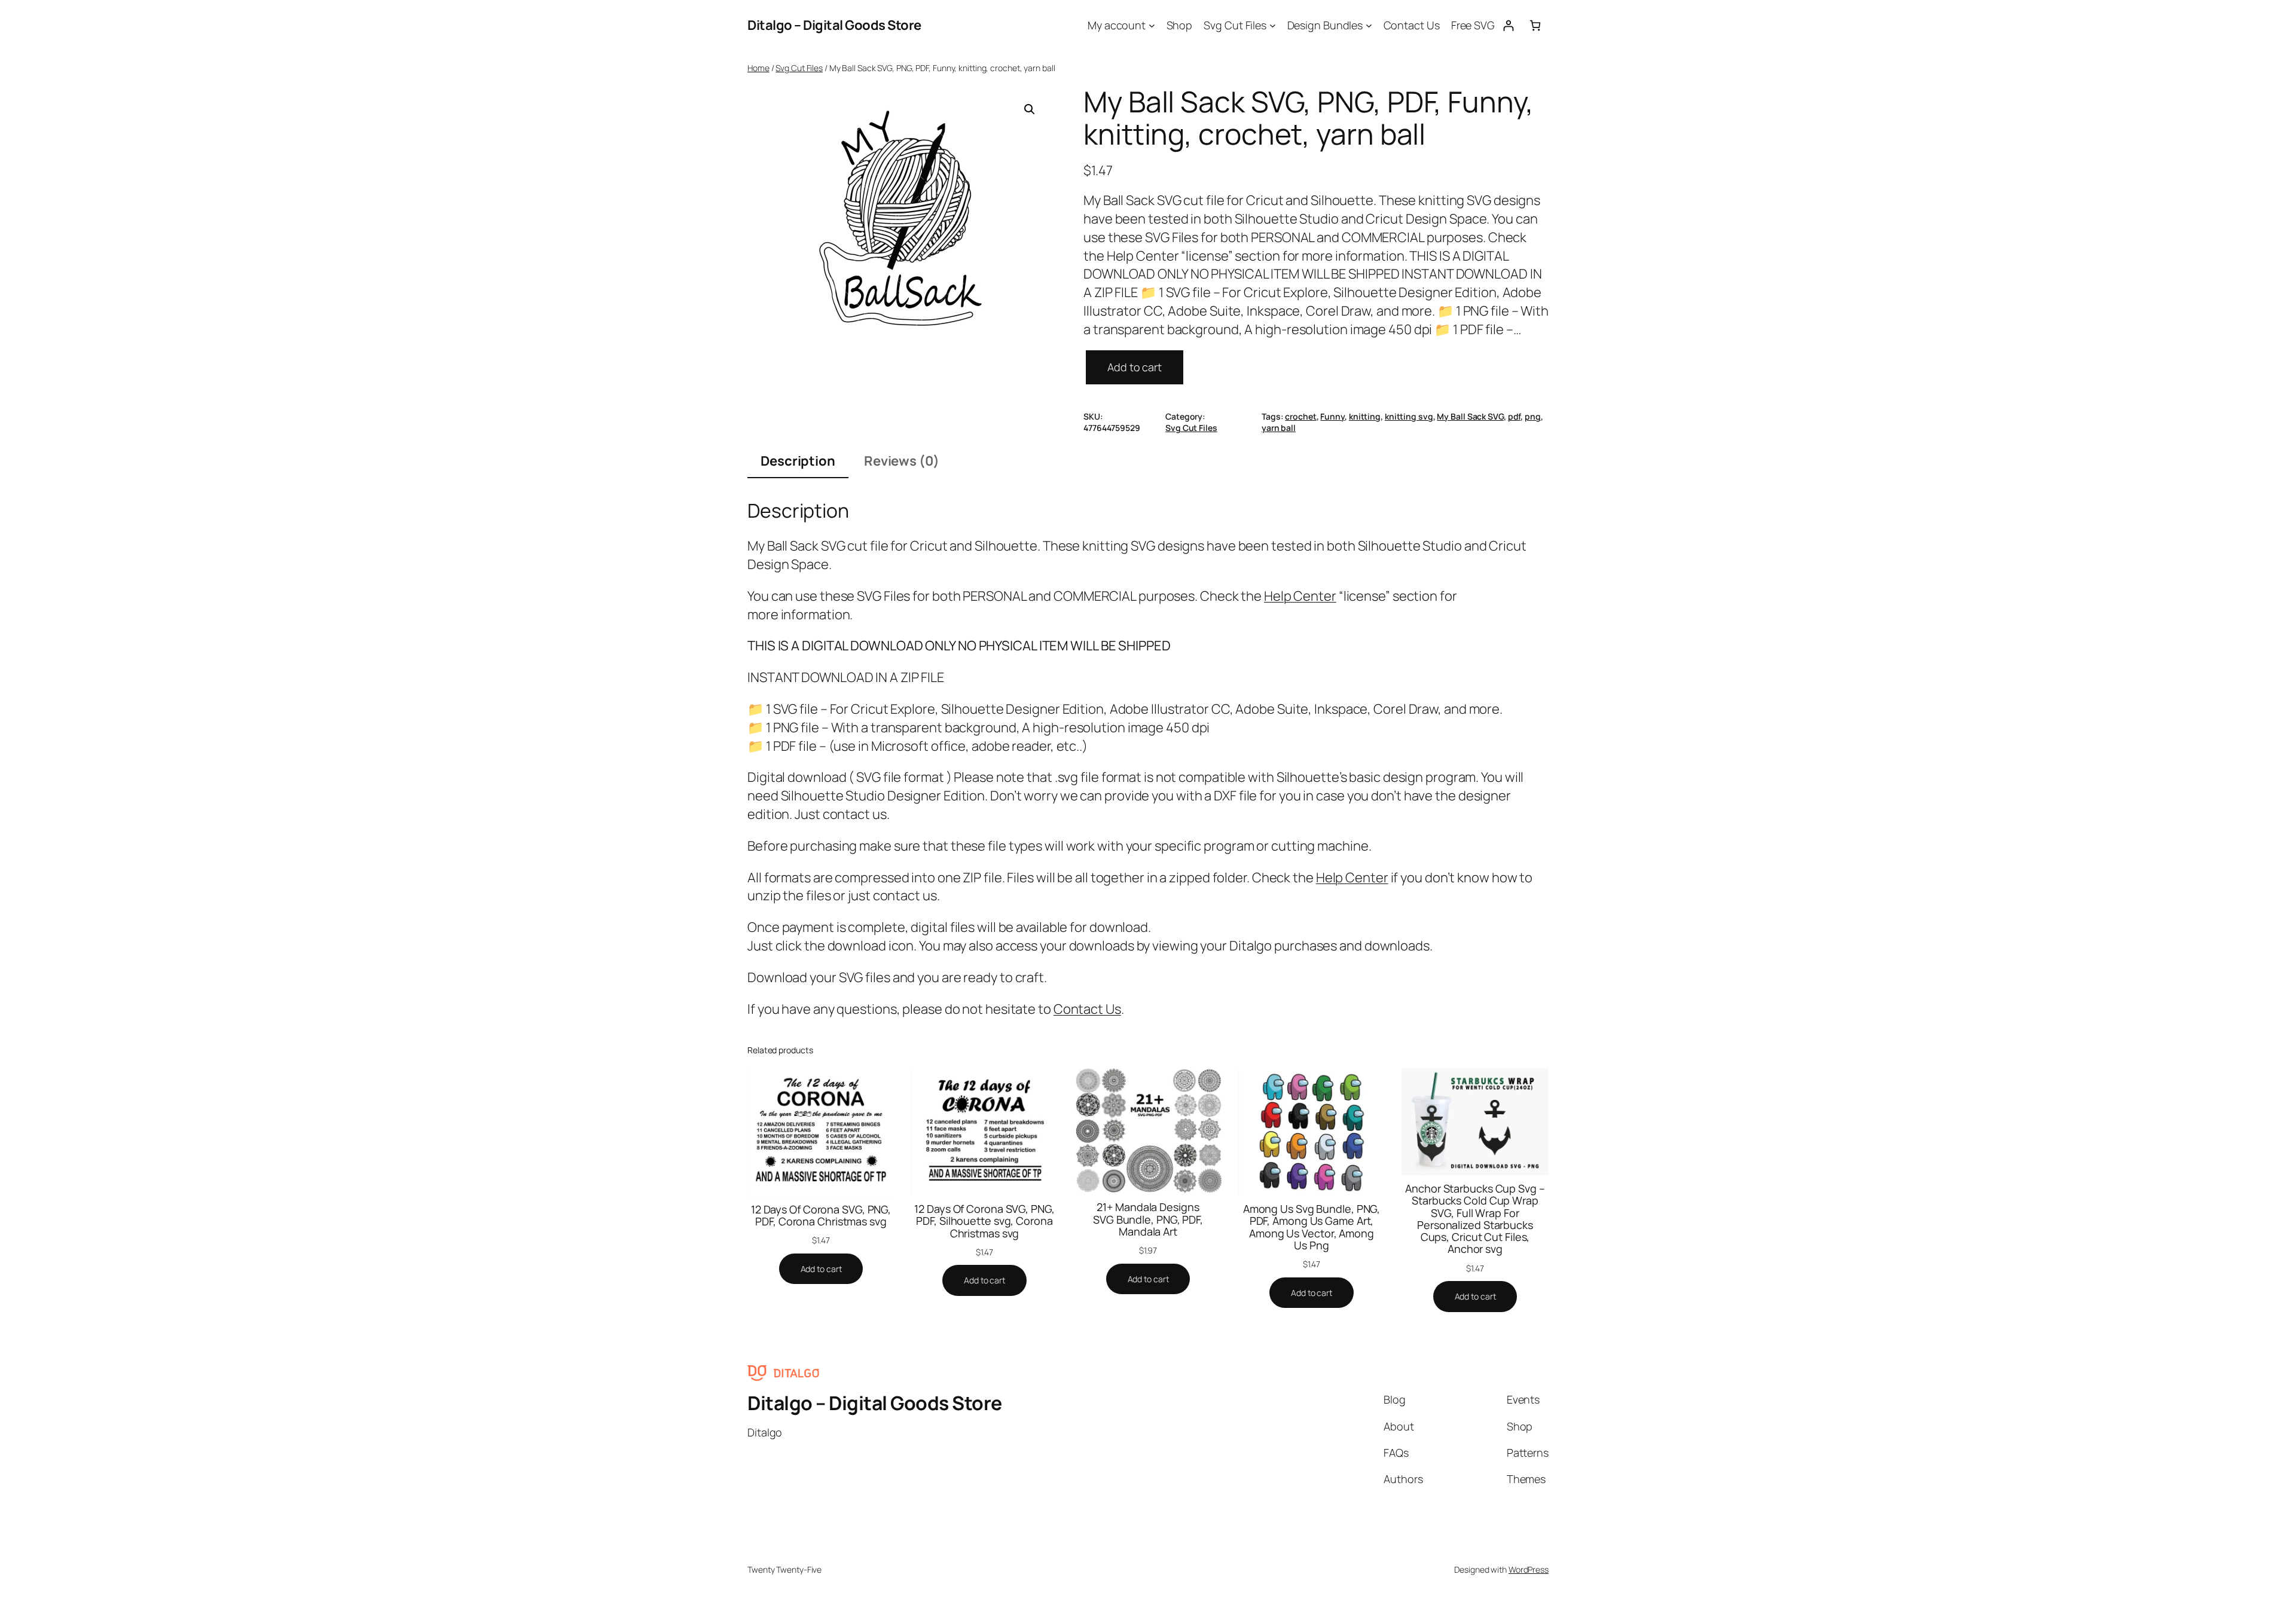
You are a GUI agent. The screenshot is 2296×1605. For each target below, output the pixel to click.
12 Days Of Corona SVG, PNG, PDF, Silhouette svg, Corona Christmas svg (984, 1221)
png (1533, 416)
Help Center (1300, 596)
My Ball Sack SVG (1470, 416)
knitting (1365, 416)
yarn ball (1279, 428)
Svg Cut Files (799, 68)
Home (758, 68)
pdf (1515, 416)
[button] (1030, 109)
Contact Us (1087, 1009)
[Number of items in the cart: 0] (1535, 25)
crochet (1300, 416)
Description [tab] (798, 461)
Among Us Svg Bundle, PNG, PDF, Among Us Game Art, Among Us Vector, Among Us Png (1312, 1227)
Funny (1332, 416)
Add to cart (1135, 367)
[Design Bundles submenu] (1369, 25)
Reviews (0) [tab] (902, 461)
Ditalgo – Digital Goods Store (834, 25)
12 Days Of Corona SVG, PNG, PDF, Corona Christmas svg (821, 1216)
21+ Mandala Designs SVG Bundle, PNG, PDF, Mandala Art (1148, 1219)
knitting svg (1409, 416)
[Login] (1508, 25)
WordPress (1529, 1569)
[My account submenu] (1152, 25)
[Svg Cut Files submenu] (1273, 25)
